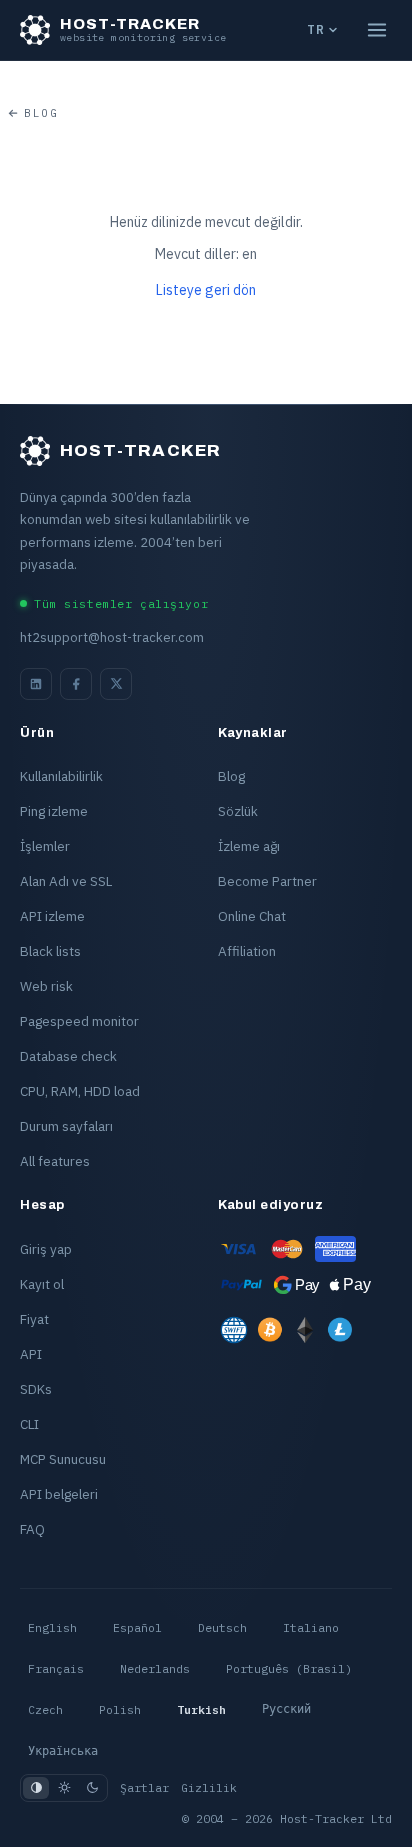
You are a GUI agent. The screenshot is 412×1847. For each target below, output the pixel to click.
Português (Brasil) (289, 1668)
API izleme (52, 916)
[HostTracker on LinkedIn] (36, 684)
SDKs (36, 1389)
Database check (68, 1056)
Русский (286, 1709)
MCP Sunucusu (63, 1459)
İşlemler (45, 846)
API (31, 1354)
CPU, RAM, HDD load (80, 1091)
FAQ (32, 1529)
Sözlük (238, 811)
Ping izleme (54, 811)
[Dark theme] (92, 1788)
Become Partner (267, 881)
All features (55, 1161)
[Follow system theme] (36, 1788)
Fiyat (34, 1319)
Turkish (201, 1709)
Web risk (46, 986)
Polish (120, 1709)
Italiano (311, 1627)
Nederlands (155, 1668)
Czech (45, 1709)
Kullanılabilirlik (61, 776)
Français (56, 1668)
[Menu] (377, 30)
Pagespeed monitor (79, 1021)
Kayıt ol (42, 1284)
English (52, 1627)
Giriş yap (46, 1249)
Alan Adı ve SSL (66, 881)
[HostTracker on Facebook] (76, 684)
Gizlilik (209, 1787)
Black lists (50, 951)
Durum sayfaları (66, 1126)
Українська (63, 1751)
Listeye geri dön (206, 290)
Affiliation (247, 951)
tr (315, 29)
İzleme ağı (249, 846)
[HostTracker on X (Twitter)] (116, 684)
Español (137, 1627)
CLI (29, 1424)
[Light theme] (64, 1788)
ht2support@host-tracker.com (112, 637)
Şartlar (144, 1787)
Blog (41, 113)
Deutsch (222, 1627)
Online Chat (252, 916)
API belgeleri (59, 1494)
